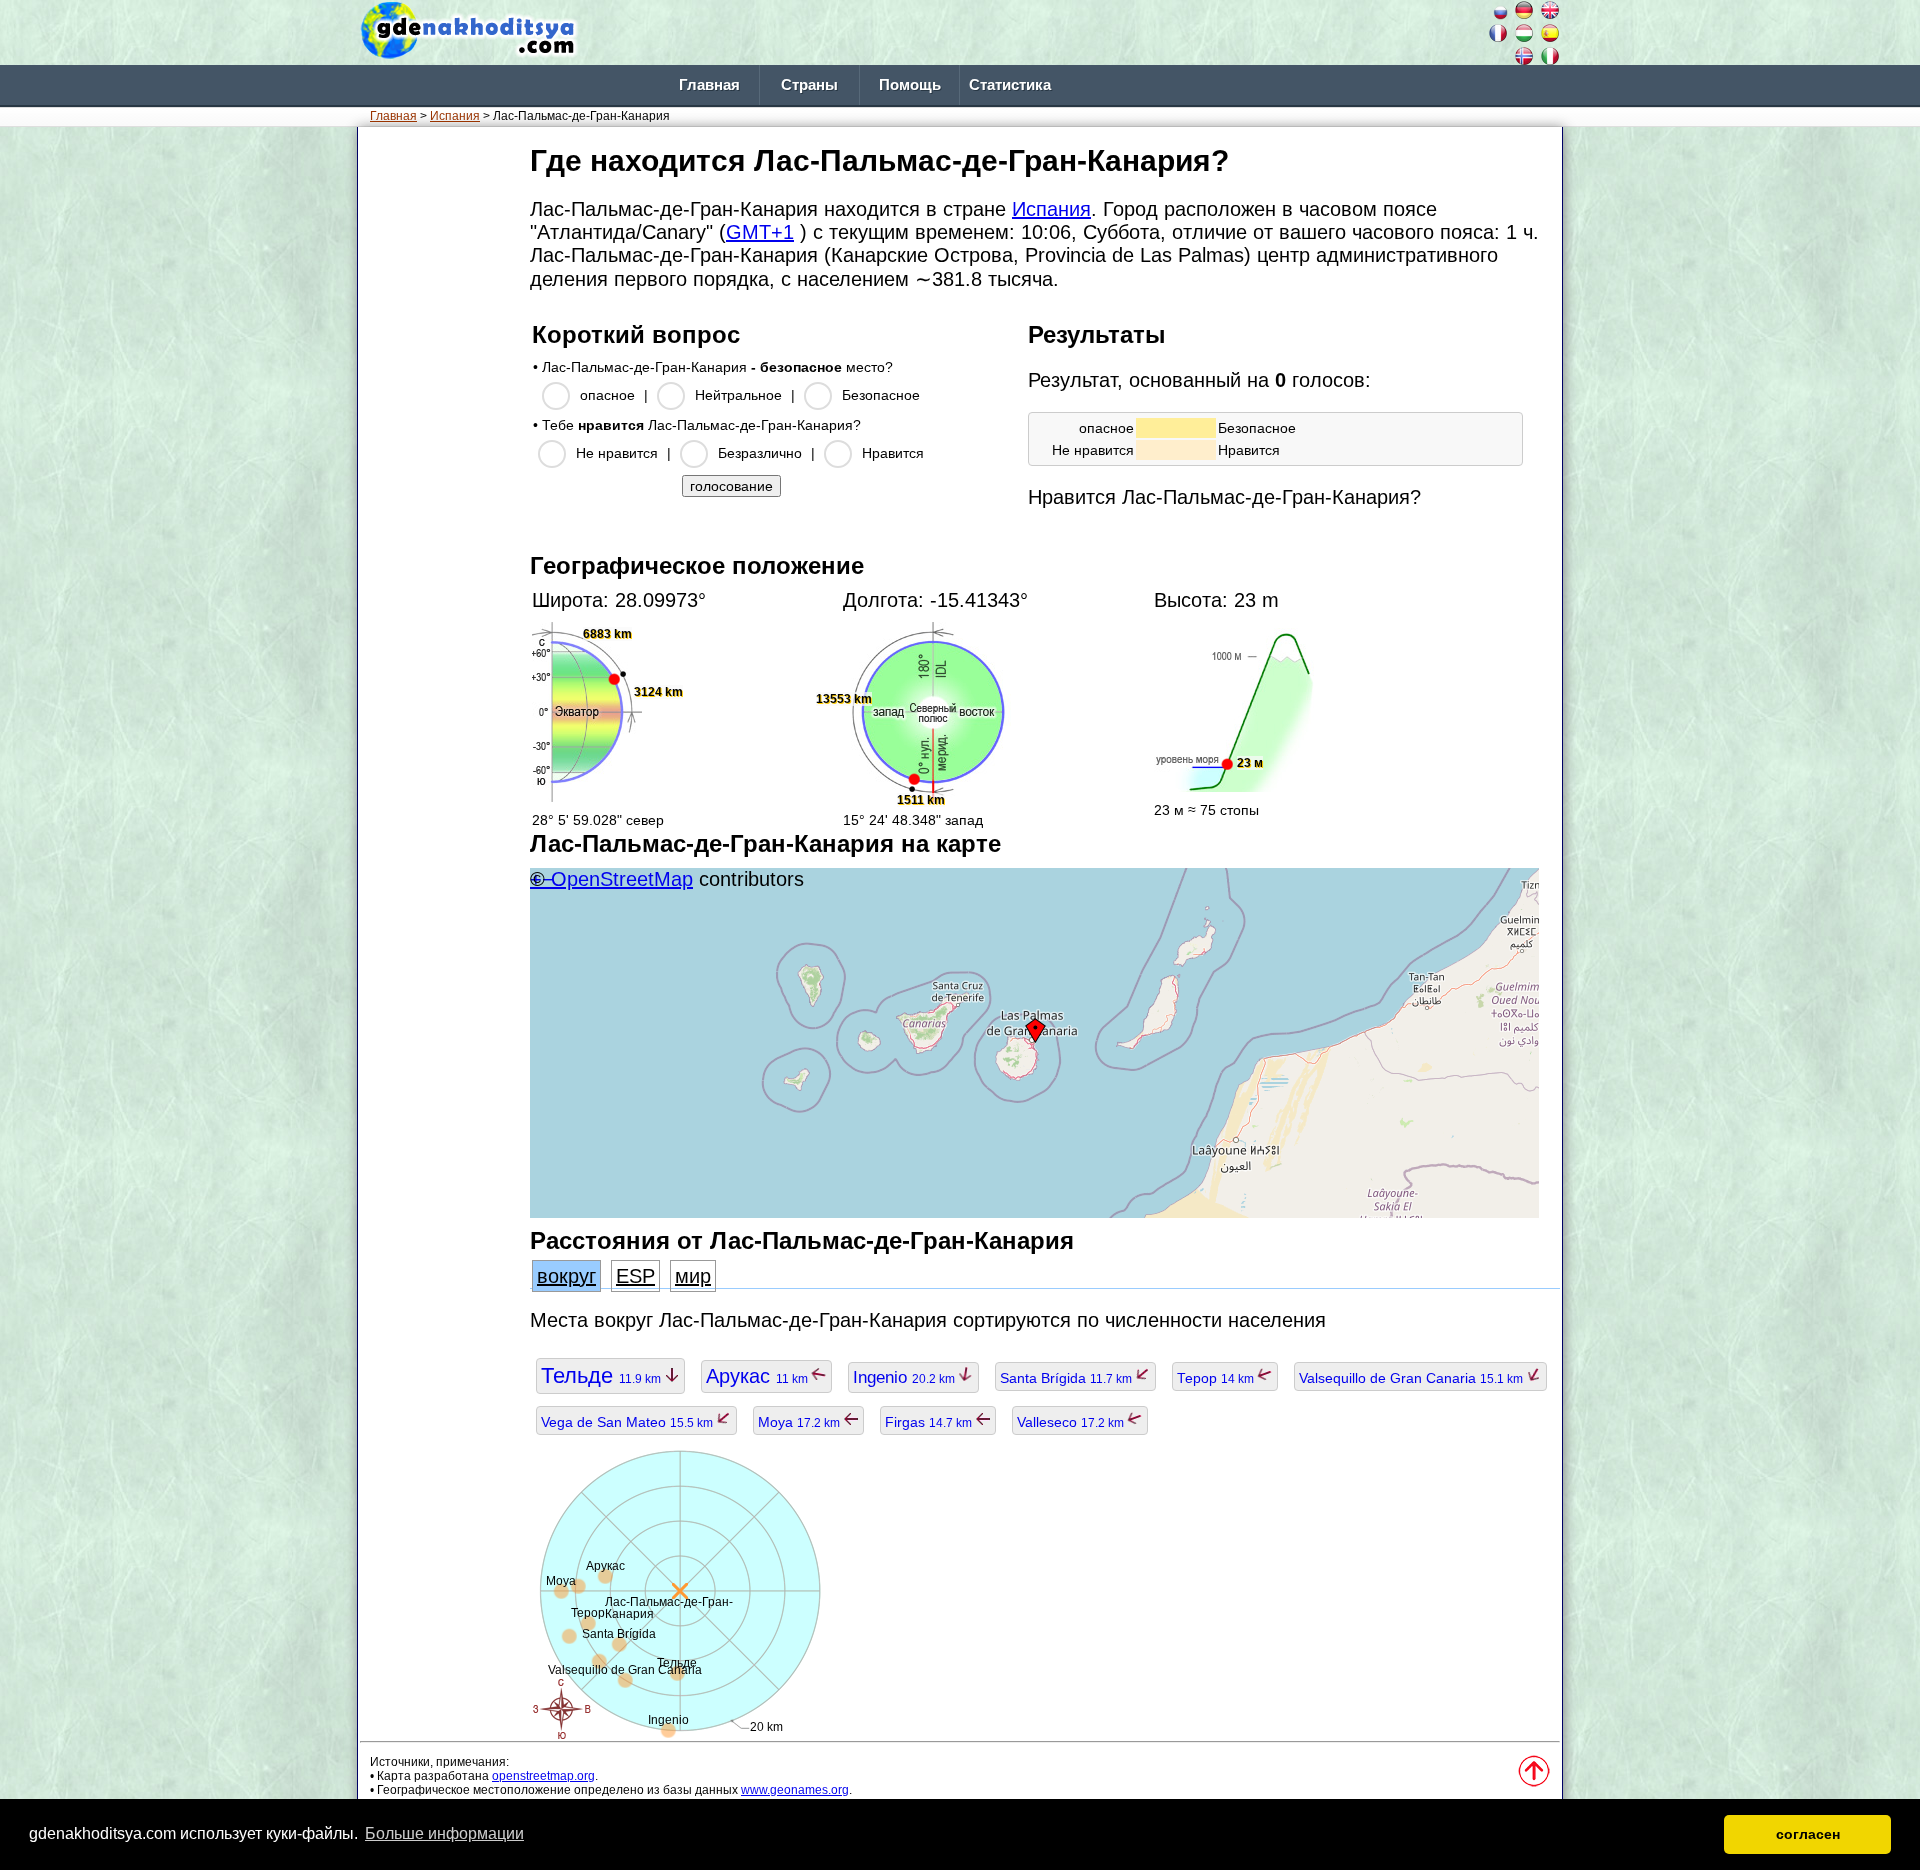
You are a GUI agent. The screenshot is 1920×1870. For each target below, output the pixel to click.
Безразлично (760, 453)
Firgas (930, 1422)
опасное (607, 395)
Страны (809, 85)
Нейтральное (738, 395)
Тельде (602, 1375)
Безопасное (881, 395)
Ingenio (905, 1377)
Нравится (893, 453)
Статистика (1010, 85)
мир (693, 1276)
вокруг (566, 1276)
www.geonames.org (795, 1790)
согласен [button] (1808, 1834)
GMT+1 (760, 232)
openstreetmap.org (543, 1776)
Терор (1217, 1378)
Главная (709, 85)
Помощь (910, 85)
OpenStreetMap (622, 879)
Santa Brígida (1067, 1378)
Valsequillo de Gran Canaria (1412, 1378)
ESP (635, 1276)
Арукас (758, 1376)
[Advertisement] (440, 439)
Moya (800, 1422)
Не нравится (617, 453)
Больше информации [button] (444, 1833)
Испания (455, 116)
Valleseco (1072, 1422)
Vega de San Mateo (628, 1422)
